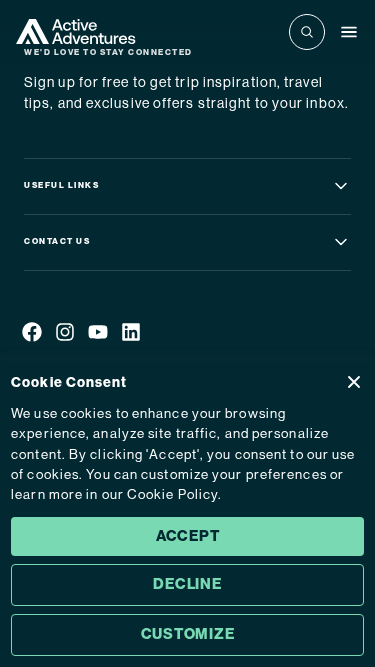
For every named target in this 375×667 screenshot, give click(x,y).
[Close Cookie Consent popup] (354, 382)
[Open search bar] (307, 32)
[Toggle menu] (349, 32)
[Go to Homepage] (76, 31)
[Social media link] (32, 335)
